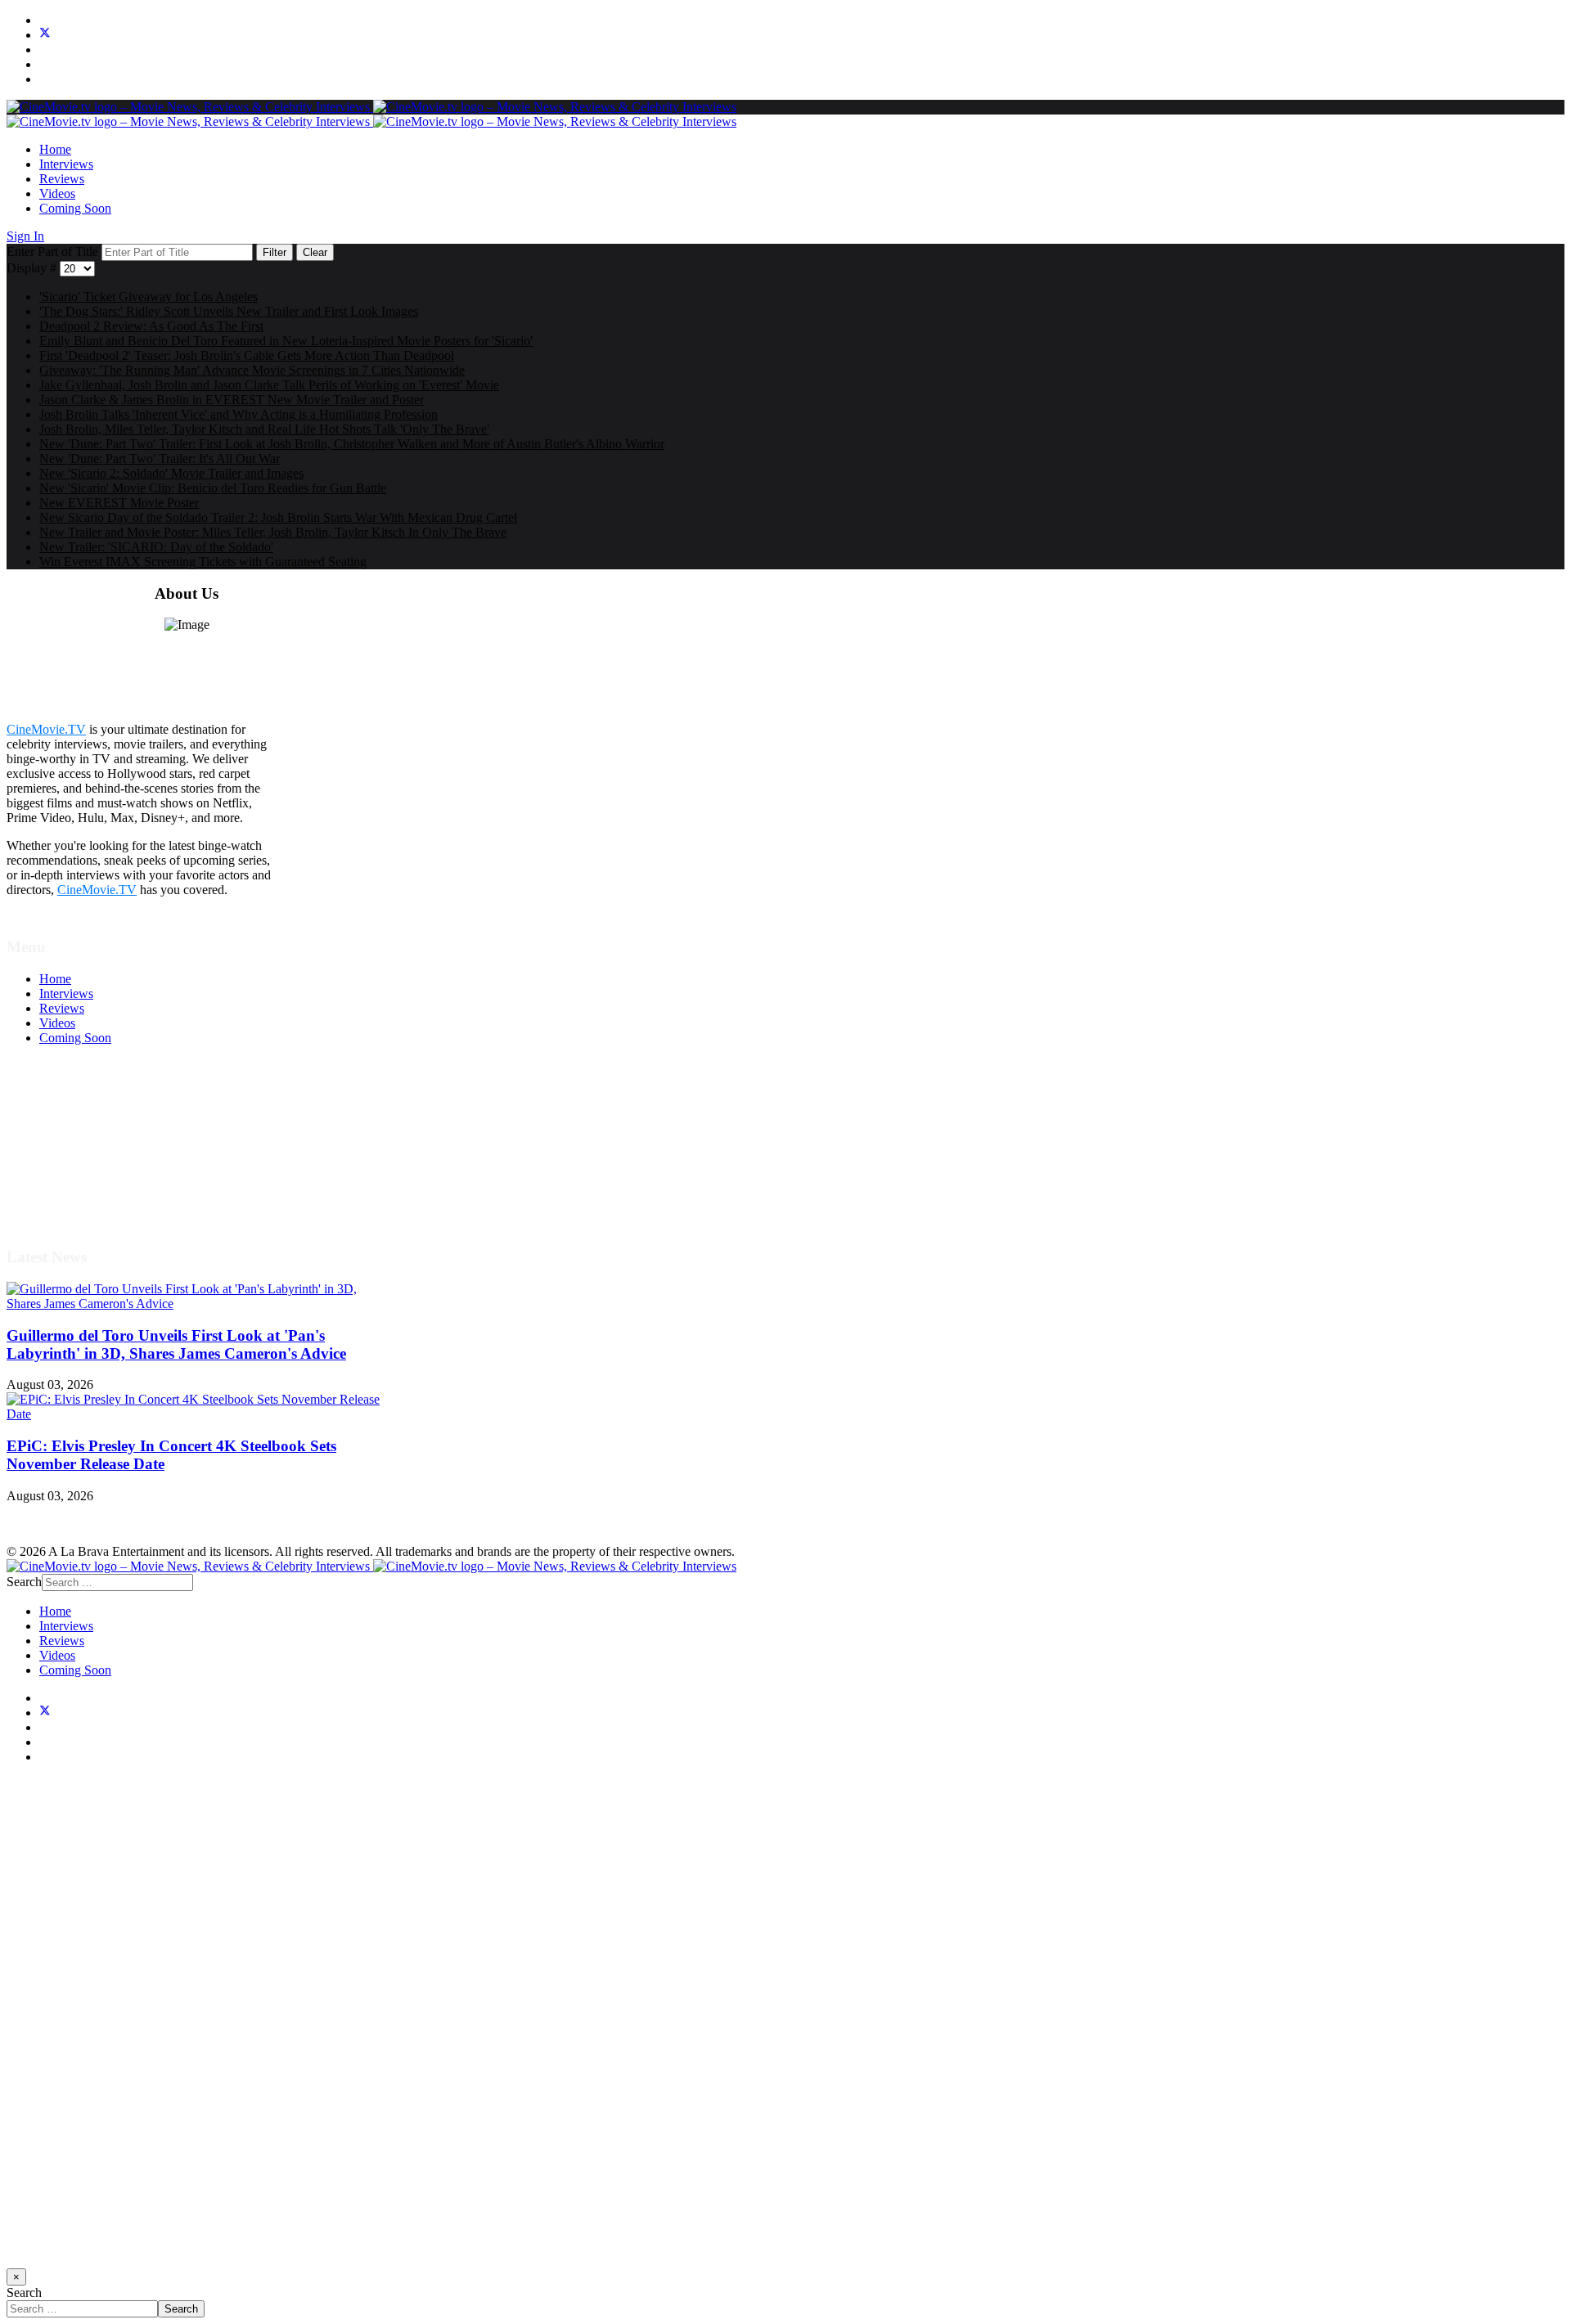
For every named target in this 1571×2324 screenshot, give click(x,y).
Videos (57, 193)
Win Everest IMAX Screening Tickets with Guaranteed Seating (203, 562)
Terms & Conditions (92, 1126)
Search (24, 1582)
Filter (275, 252)
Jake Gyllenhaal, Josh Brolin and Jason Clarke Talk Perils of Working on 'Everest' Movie (269, 385)
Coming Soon (75, 208)
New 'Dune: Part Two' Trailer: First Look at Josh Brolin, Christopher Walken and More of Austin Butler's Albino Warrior (352, 444)
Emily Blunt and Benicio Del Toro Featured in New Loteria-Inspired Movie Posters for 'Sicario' (286, 341)
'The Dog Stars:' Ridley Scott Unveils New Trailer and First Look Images (229, 311)
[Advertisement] (497, 2023)
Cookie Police (76, 1170)
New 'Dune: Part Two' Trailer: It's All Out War (160, 459)
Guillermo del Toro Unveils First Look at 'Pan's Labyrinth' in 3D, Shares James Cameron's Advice (176, 1344)
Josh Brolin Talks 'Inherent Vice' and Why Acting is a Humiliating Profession (239, 414)
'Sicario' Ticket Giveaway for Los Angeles (149, 297)
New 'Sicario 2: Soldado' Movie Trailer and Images (171, 473)
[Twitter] (45, 35)
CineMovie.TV (46, 729)
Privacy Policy (77, 1155)
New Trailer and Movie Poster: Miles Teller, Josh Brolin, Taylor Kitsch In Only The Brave (273, 532)
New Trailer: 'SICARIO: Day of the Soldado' (156, 547)
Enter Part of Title (54, 252)
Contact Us (68, 1200)
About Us (65, 1185)
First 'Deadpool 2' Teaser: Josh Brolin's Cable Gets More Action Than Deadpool (247, 355)
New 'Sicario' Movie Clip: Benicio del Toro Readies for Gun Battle (213, 488)
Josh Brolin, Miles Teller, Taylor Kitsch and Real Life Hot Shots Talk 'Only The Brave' (264, 429)
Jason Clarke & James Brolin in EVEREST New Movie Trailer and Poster (232, 400)
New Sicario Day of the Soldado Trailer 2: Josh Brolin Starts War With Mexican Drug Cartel (278, 517)
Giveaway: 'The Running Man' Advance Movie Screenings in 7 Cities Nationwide (252, 370)
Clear (315, 252)
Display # (33, 268)
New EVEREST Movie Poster (119, 503)
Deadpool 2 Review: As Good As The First (151, 326)
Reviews (62, 179)
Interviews (66, 164)
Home (55, 149)
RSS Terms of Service (97, 1141)
